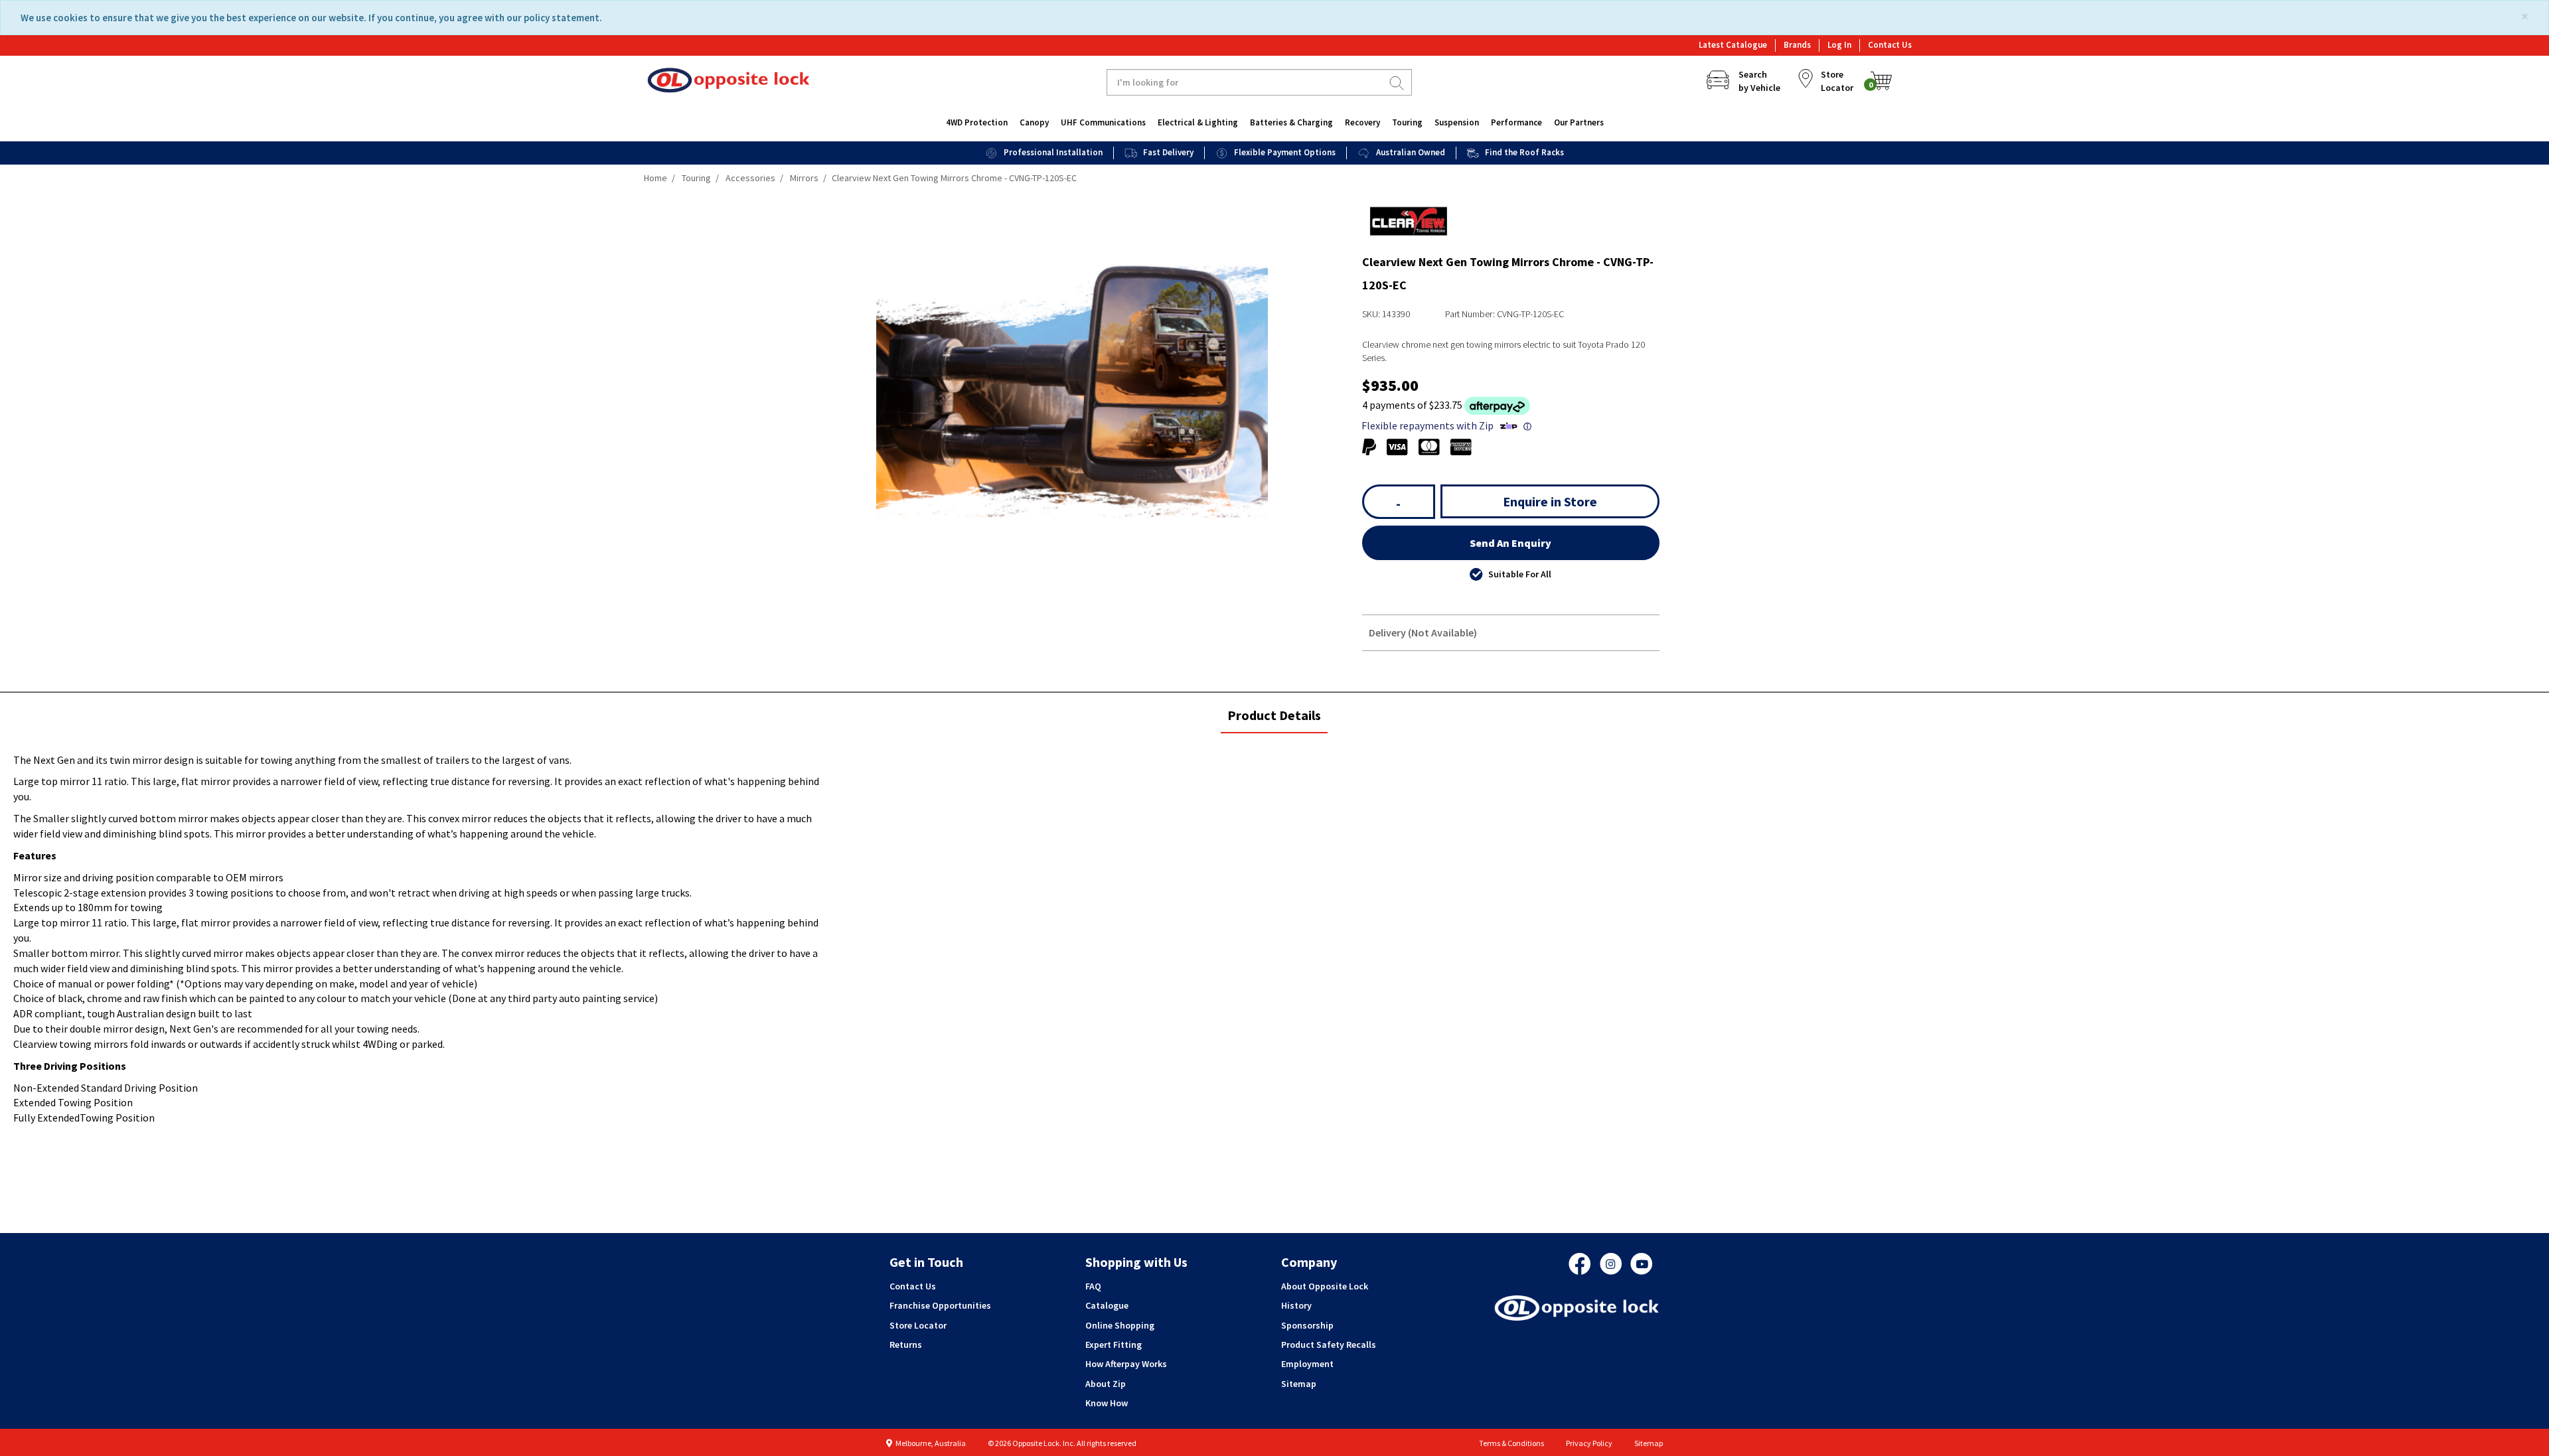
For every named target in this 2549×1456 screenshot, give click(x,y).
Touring (1407, 122)
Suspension (1457, 122)
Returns (906, 1345)
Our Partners (1579, 122)
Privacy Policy (1589, 1443)
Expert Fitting (1114, 1345)
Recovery (1362, 122)
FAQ (1093, 1286)
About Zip (1106, 1384)
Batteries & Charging (1291, 122)
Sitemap (1299, 1384)
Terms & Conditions (1511, 1443)
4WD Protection (977, 122)
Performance (1516, 122)
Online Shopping (1120, 1325)
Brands (1797, 45)
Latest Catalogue (1733, 45)
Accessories (750, 178)
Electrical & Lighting (1198, 122)
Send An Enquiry (1510, 543)
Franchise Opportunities (940, 1305)
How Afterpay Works (1126, 1364)
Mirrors (804, 178)
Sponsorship (1307, 1325)
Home (656, 178)
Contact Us (1890, 45)
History (1296, 1305)
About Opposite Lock (1325, 1286)
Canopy (1034, 122)
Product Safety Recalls (1329, 1345)
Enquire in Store (1550, 501)
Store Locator (918, 1325)
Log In (1839, 45)
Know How (1107, 1403)
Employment (1307, 1364)
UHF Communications (1103, 122)
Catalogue (1107, 1305)
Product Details (1274, 720)
